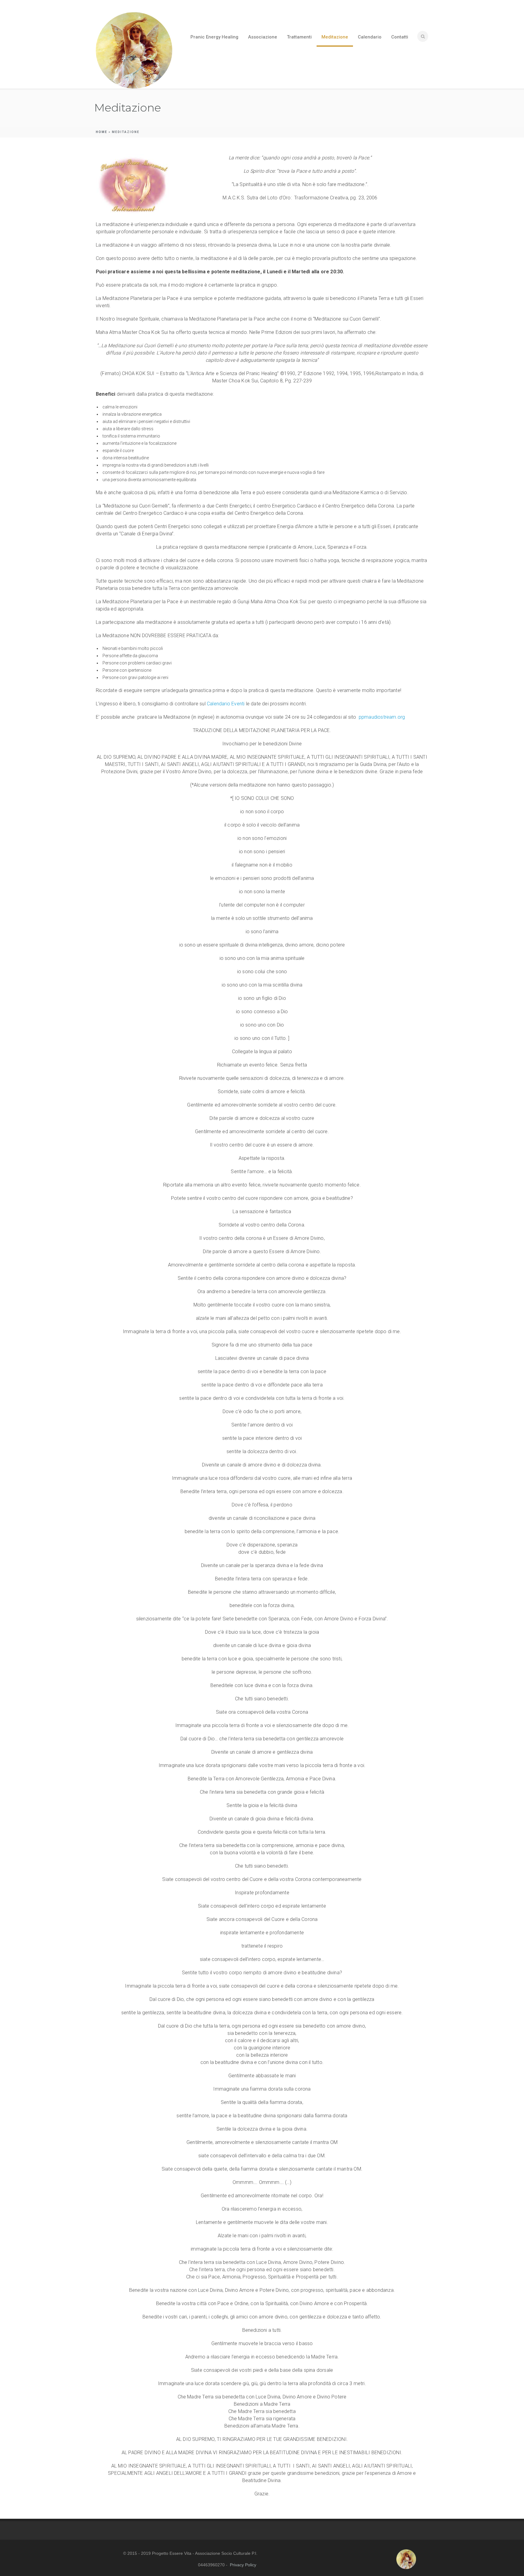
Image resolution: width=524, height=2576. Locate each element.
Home (102, 132)
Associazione (263, 37)
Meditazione (335, 37)
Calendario (370, 37)
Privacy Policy (243, 2565)
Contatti (400, 37)
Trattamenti (299, 37)
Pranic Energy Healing (214, 37)
